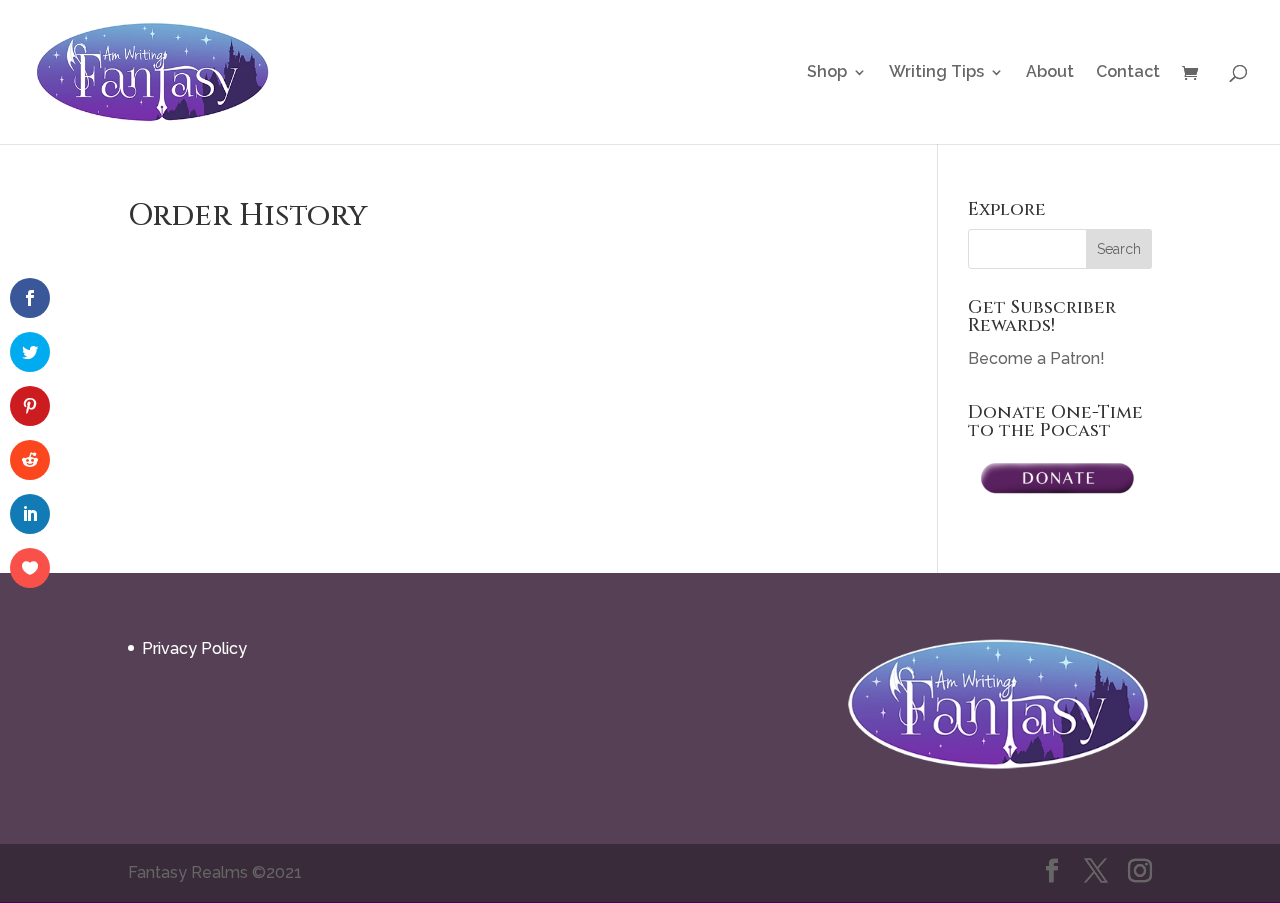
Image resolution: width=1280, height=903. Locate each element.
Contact (1128, 73)
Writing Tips (936, 73)
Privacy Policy (194, 648)
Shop (827, 73)
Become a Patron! (1036, 358)
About (1050, 73)
